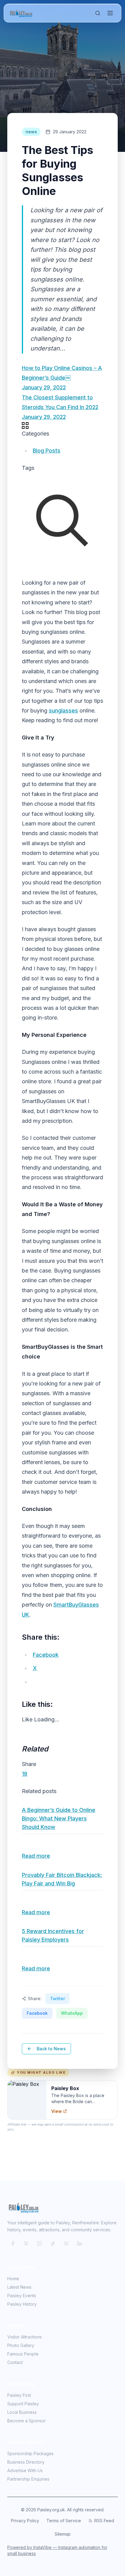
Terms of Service (64, 2521)
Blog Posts (47, 451)
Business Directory (26, 2462)
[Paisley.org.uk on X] (26, 2243)
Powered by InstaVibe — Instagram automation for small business (57, 2550)
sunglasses (63, 711)
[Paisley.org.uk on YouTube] (66, 2243)
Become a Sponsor (27, 2421)
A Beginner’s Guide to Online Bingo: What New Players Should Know (59, 1818)
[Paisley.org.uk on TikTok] (53, 2243)
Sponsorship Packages (30, 2453)
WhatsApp (72, 2013)
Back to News (51, 2049)
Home (13, 2279)
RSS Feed (104, 2521)
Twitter (57, 1999)
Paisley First (19, 2395)
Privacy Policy (25, 2521)
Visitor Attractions (25, 2337)
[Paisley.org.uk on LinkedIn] (79, 2243)
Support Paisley (23, 2404)
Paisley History (22, 2304)
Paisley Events (22, 2296)
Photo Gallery (21, 2345)
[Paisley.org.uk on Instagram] (39, 2243)
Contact (15, 2362)
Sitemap (63, 2534)
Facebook (37, 2013)
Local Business (22, 2412)
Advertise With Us (25, 2470)
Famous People (23, 2354)
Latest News (19, 2287)
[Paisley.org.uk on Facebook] (13, 2243)
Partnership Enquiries (28, 2479)
